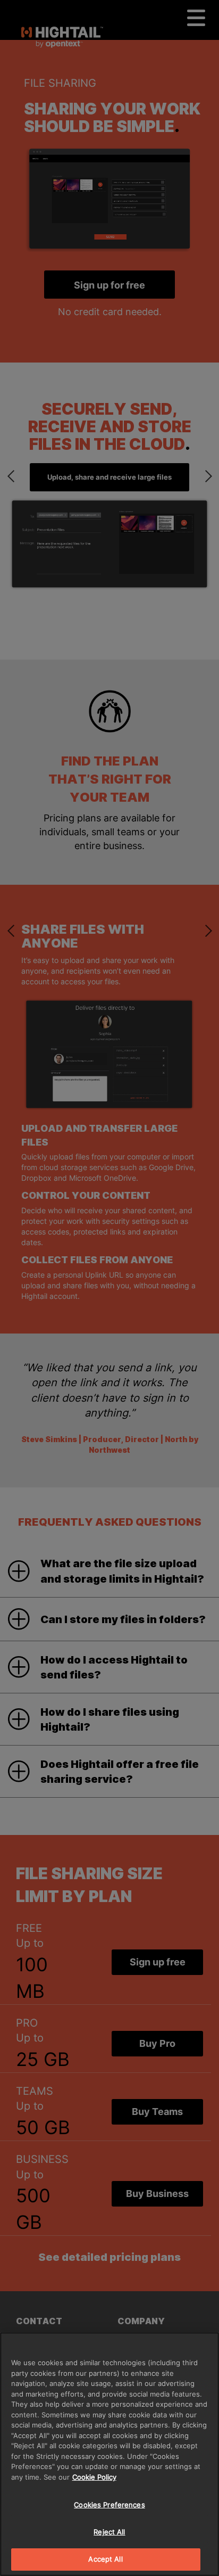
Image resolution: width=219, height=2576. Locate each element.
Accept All (105, 2559)
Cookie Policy (94, 2477)
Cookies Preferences (109, 2505)
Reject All (109, 2532)
